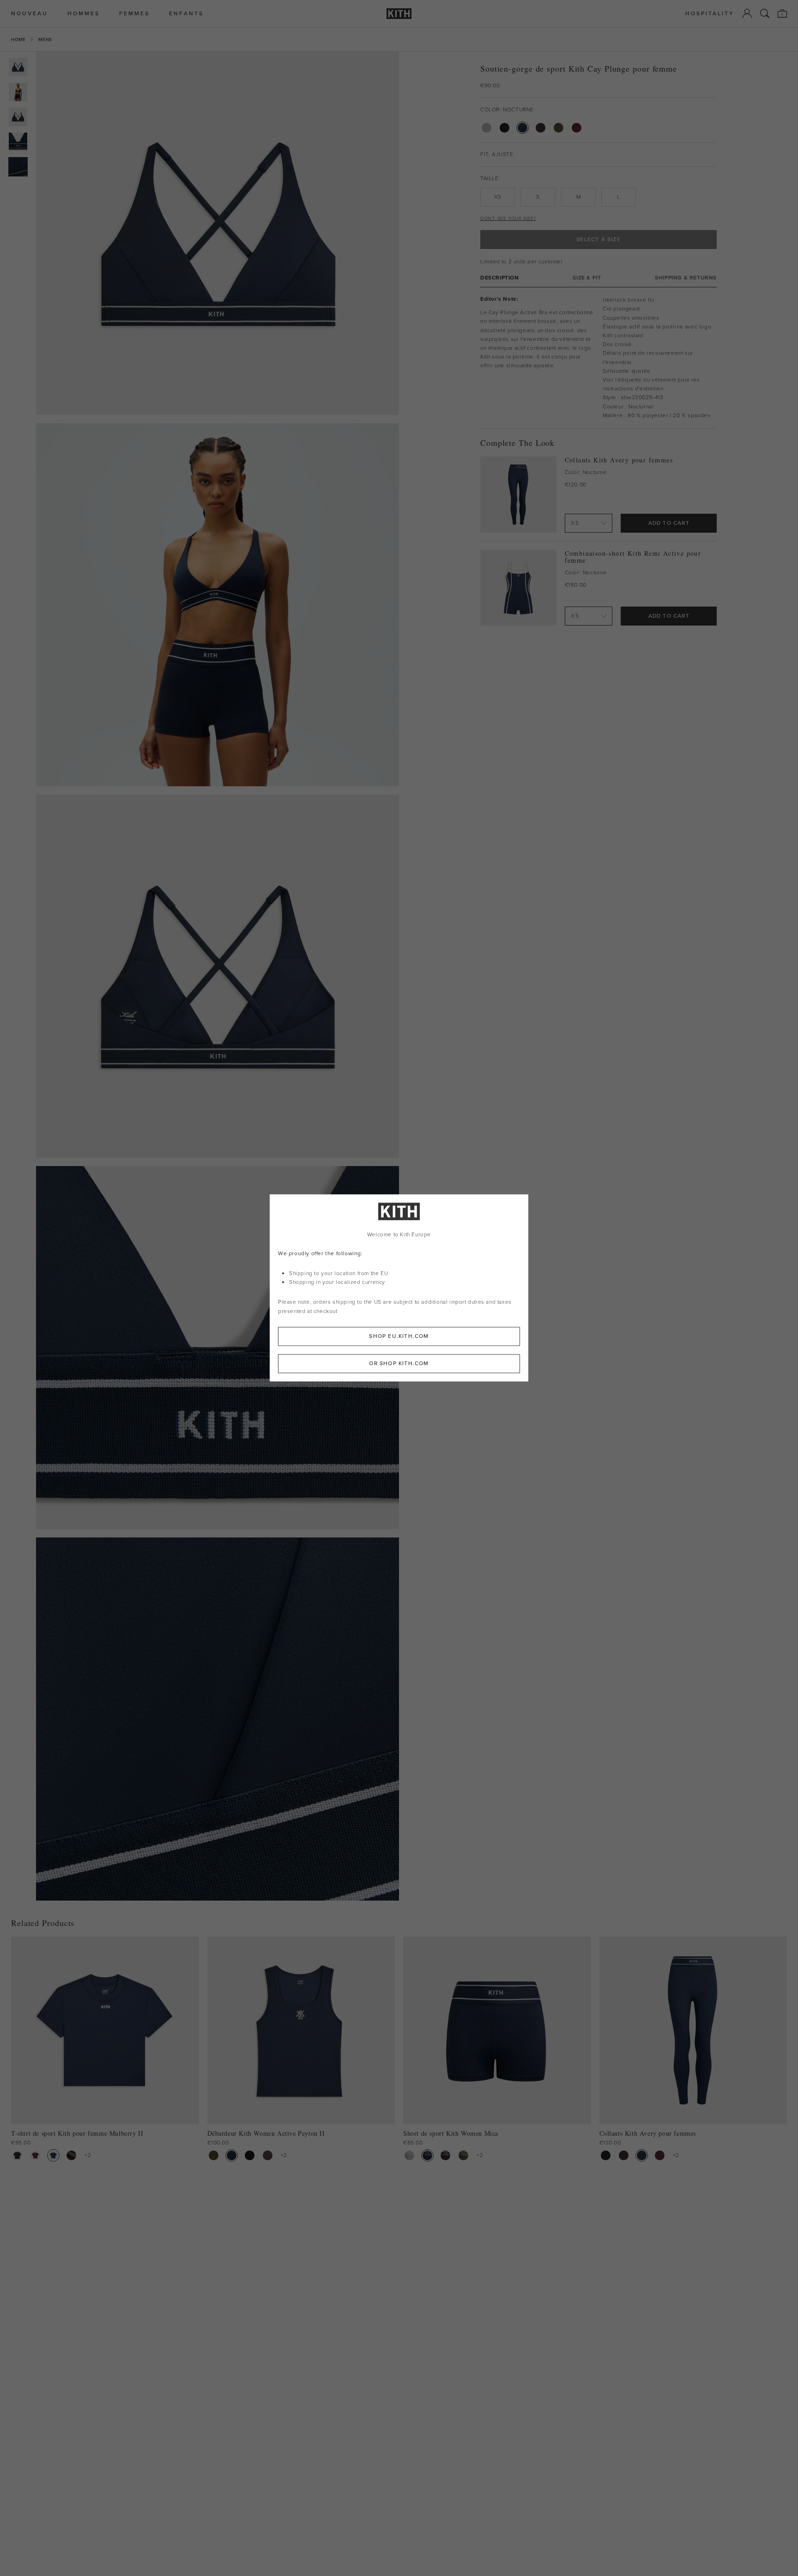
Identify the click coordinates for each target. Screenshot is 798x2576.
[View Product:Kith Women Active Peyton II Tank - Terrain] (214, 2155)
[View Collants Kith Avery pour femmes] (518, 495)
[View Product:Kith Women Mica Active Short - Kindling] (445, 2155)
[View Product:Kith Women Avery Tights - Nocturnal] (642, 2155)
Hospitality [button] (710, 14)
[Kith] (399, 14)
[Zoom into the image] (218, 233)
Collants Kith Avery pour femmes (619, 460)
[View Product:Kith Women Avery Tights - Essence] (660, 2155)
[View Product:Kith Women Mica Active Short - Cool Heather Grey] (409, 2155)
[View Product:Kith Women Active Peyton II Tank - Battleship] (268, 2155)
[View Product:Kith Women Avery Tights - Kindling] (624, 2155)
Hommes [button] (84, 14)
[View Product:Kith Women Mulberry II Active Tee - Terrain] (71, 2155)
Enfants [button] (186, 14)
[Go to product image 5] (18, 167)
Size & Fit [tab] (587, 278)
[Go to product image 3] (18, 117)
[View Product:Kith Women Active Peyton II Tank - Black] (250, 2155)
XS (498, 197)
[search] (765, 13)
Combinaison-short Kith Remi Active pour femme (633, 557)
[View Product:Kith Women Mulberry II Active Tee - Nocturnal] (53, 2155)
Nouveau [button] (30, 14)
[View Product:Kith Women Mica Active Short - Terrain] (463, 2155)
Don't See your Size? (508, 218)
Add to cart (669, 523)
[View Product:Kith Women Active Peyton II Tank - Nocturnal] (232, 2155)
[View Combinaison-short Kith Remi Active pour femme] (518, 588)
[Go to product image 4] (18, 142)
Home (18, 39)
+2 (88, 2155)
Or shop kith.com (399, 1364)
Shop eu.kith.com (399, 1337)
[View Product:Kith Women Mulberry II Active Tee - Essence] (35, 2155)
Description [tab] (500, 278)
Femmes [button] (134, 14)
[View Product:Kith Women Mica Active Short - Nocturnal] (427, 2155)
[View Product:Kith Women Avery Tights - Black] (606, 2155)
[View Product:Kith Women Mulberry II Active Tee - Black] (17, 2155)
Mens (45, 39)
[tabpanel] (598, 358)
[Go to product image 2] (18, 92)
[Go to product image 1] (18, 67)
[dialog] (399, 1288)
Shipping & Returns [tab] (686, 278)
